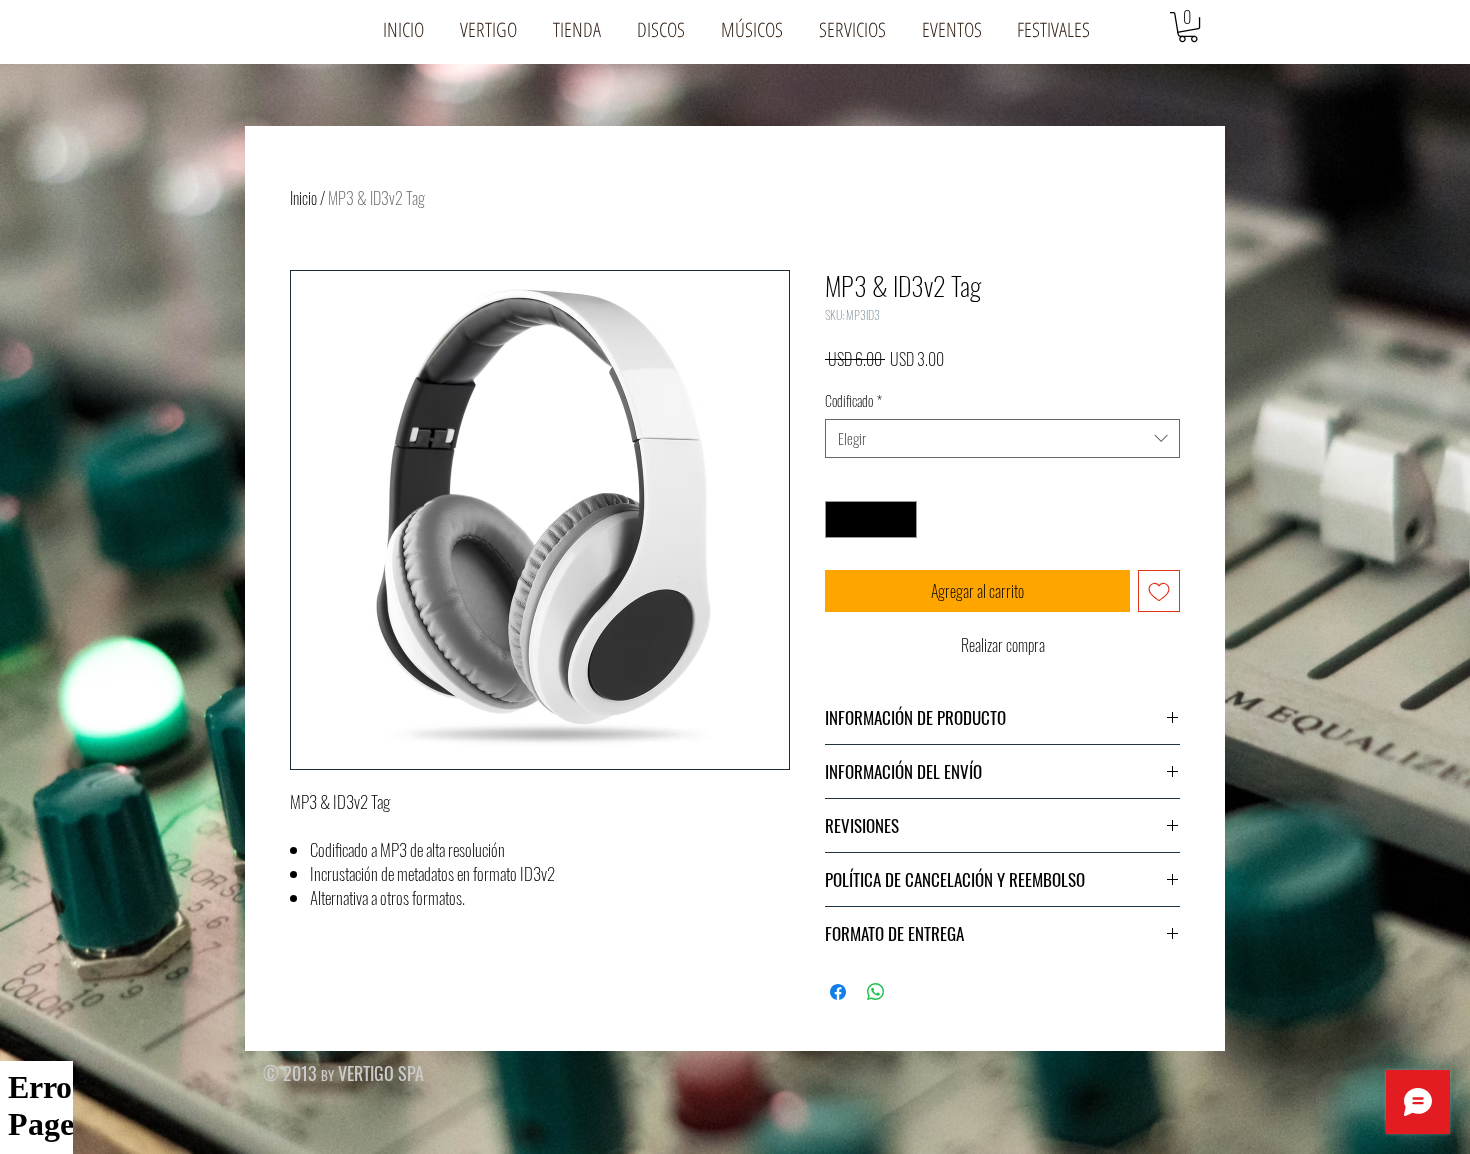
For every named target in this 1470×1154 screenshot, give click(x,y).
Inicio (303, 198)
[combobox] (1002, 438)
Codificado (853, 401)
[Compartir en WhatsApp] (876, 992)
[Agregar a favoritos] (1159, 591)
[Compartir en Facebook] (838, 992)
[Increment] (901, 519)
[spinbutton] (871, 519)
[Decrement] (840, 519)
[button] (488, 29)
